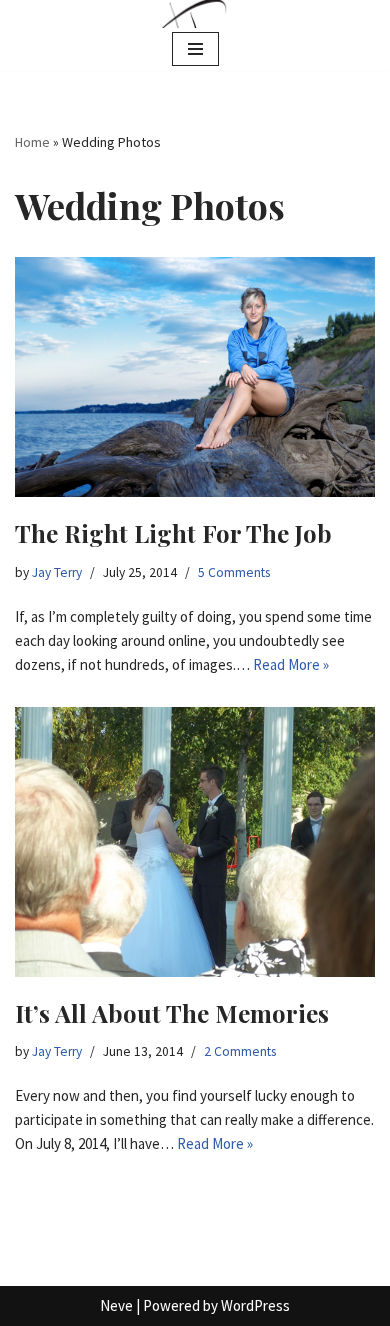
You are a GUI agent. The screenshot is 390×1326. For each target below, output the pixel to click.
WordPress (255, 1305)
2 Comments (240, 1051)
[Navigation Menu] (195, 49)
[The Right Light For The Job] (195, 377)
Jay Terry (57, 572)
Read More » (291, 664)
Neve (116, 1305)
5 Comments (234, 572)
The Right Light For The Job (173, 533)
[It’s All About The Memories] (195, 842)
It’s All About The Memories (172, 1013)
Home (32, 142)
